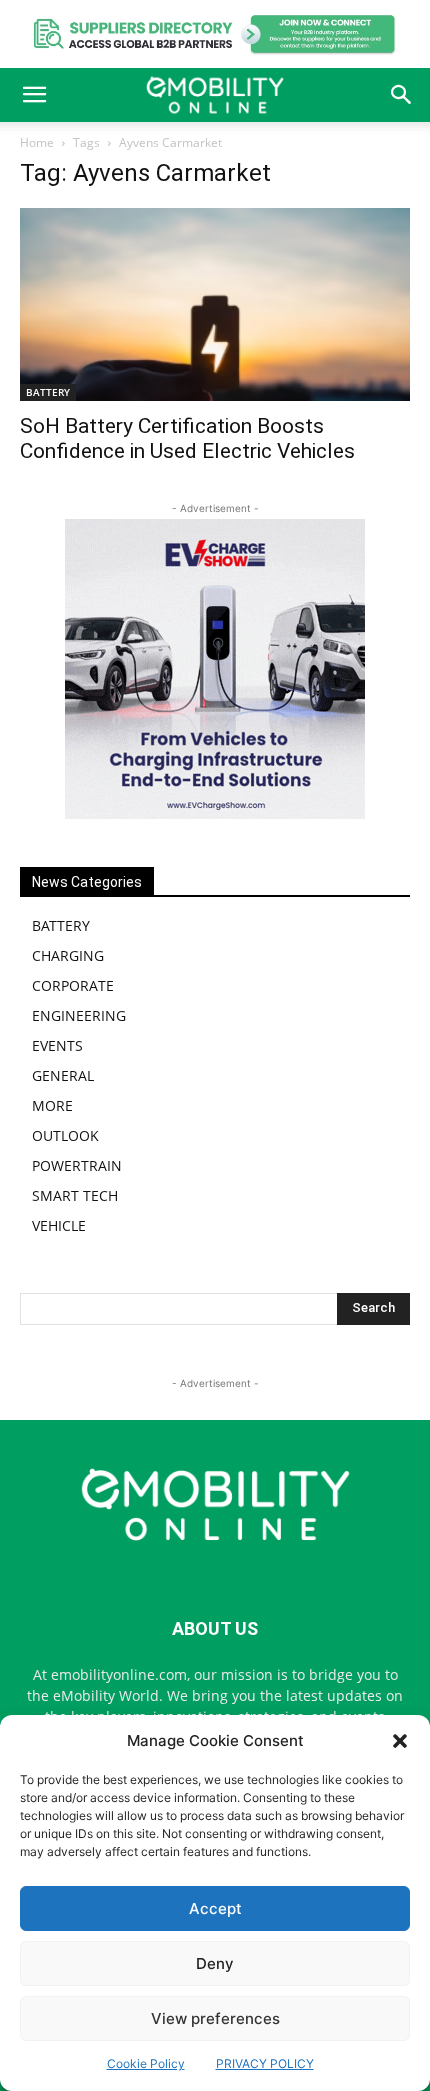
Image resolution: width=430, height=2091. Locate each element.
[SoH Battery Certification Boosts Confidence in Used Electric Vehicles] (215, 304)
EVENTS (57, 1045)
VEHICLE (59, 1225)
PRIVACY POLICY (265, 2063)
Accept (215, 1908)
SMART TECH (75, 1195)
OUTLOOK (65, 1135)
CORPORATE (73, 985)
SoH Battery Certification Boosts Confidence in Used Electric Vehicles (187, 438)
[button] (400, 1741)
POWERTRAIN (77, 1165)
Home (37, 142)
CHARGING (68, 955)
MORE (52, 1105)
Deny (215, 1963)
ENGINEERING (79, 1015)
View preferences (215, 2018)
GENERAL (63, 1075)
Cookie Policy (146, 2063)
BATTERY (48, 392)
